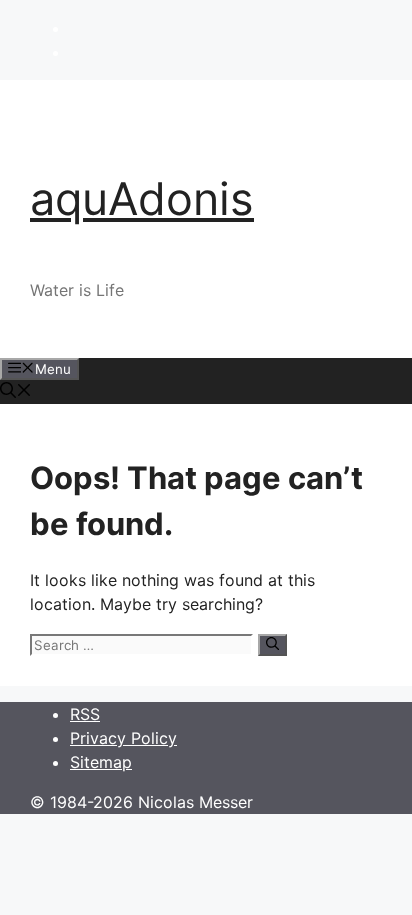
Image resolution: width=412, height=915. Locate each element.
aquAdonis (142, 198)
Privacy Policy (123, 738)
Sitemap (101, 762)
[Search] (272, 645)
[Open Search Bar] (16, 392)
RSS (85, 714)
